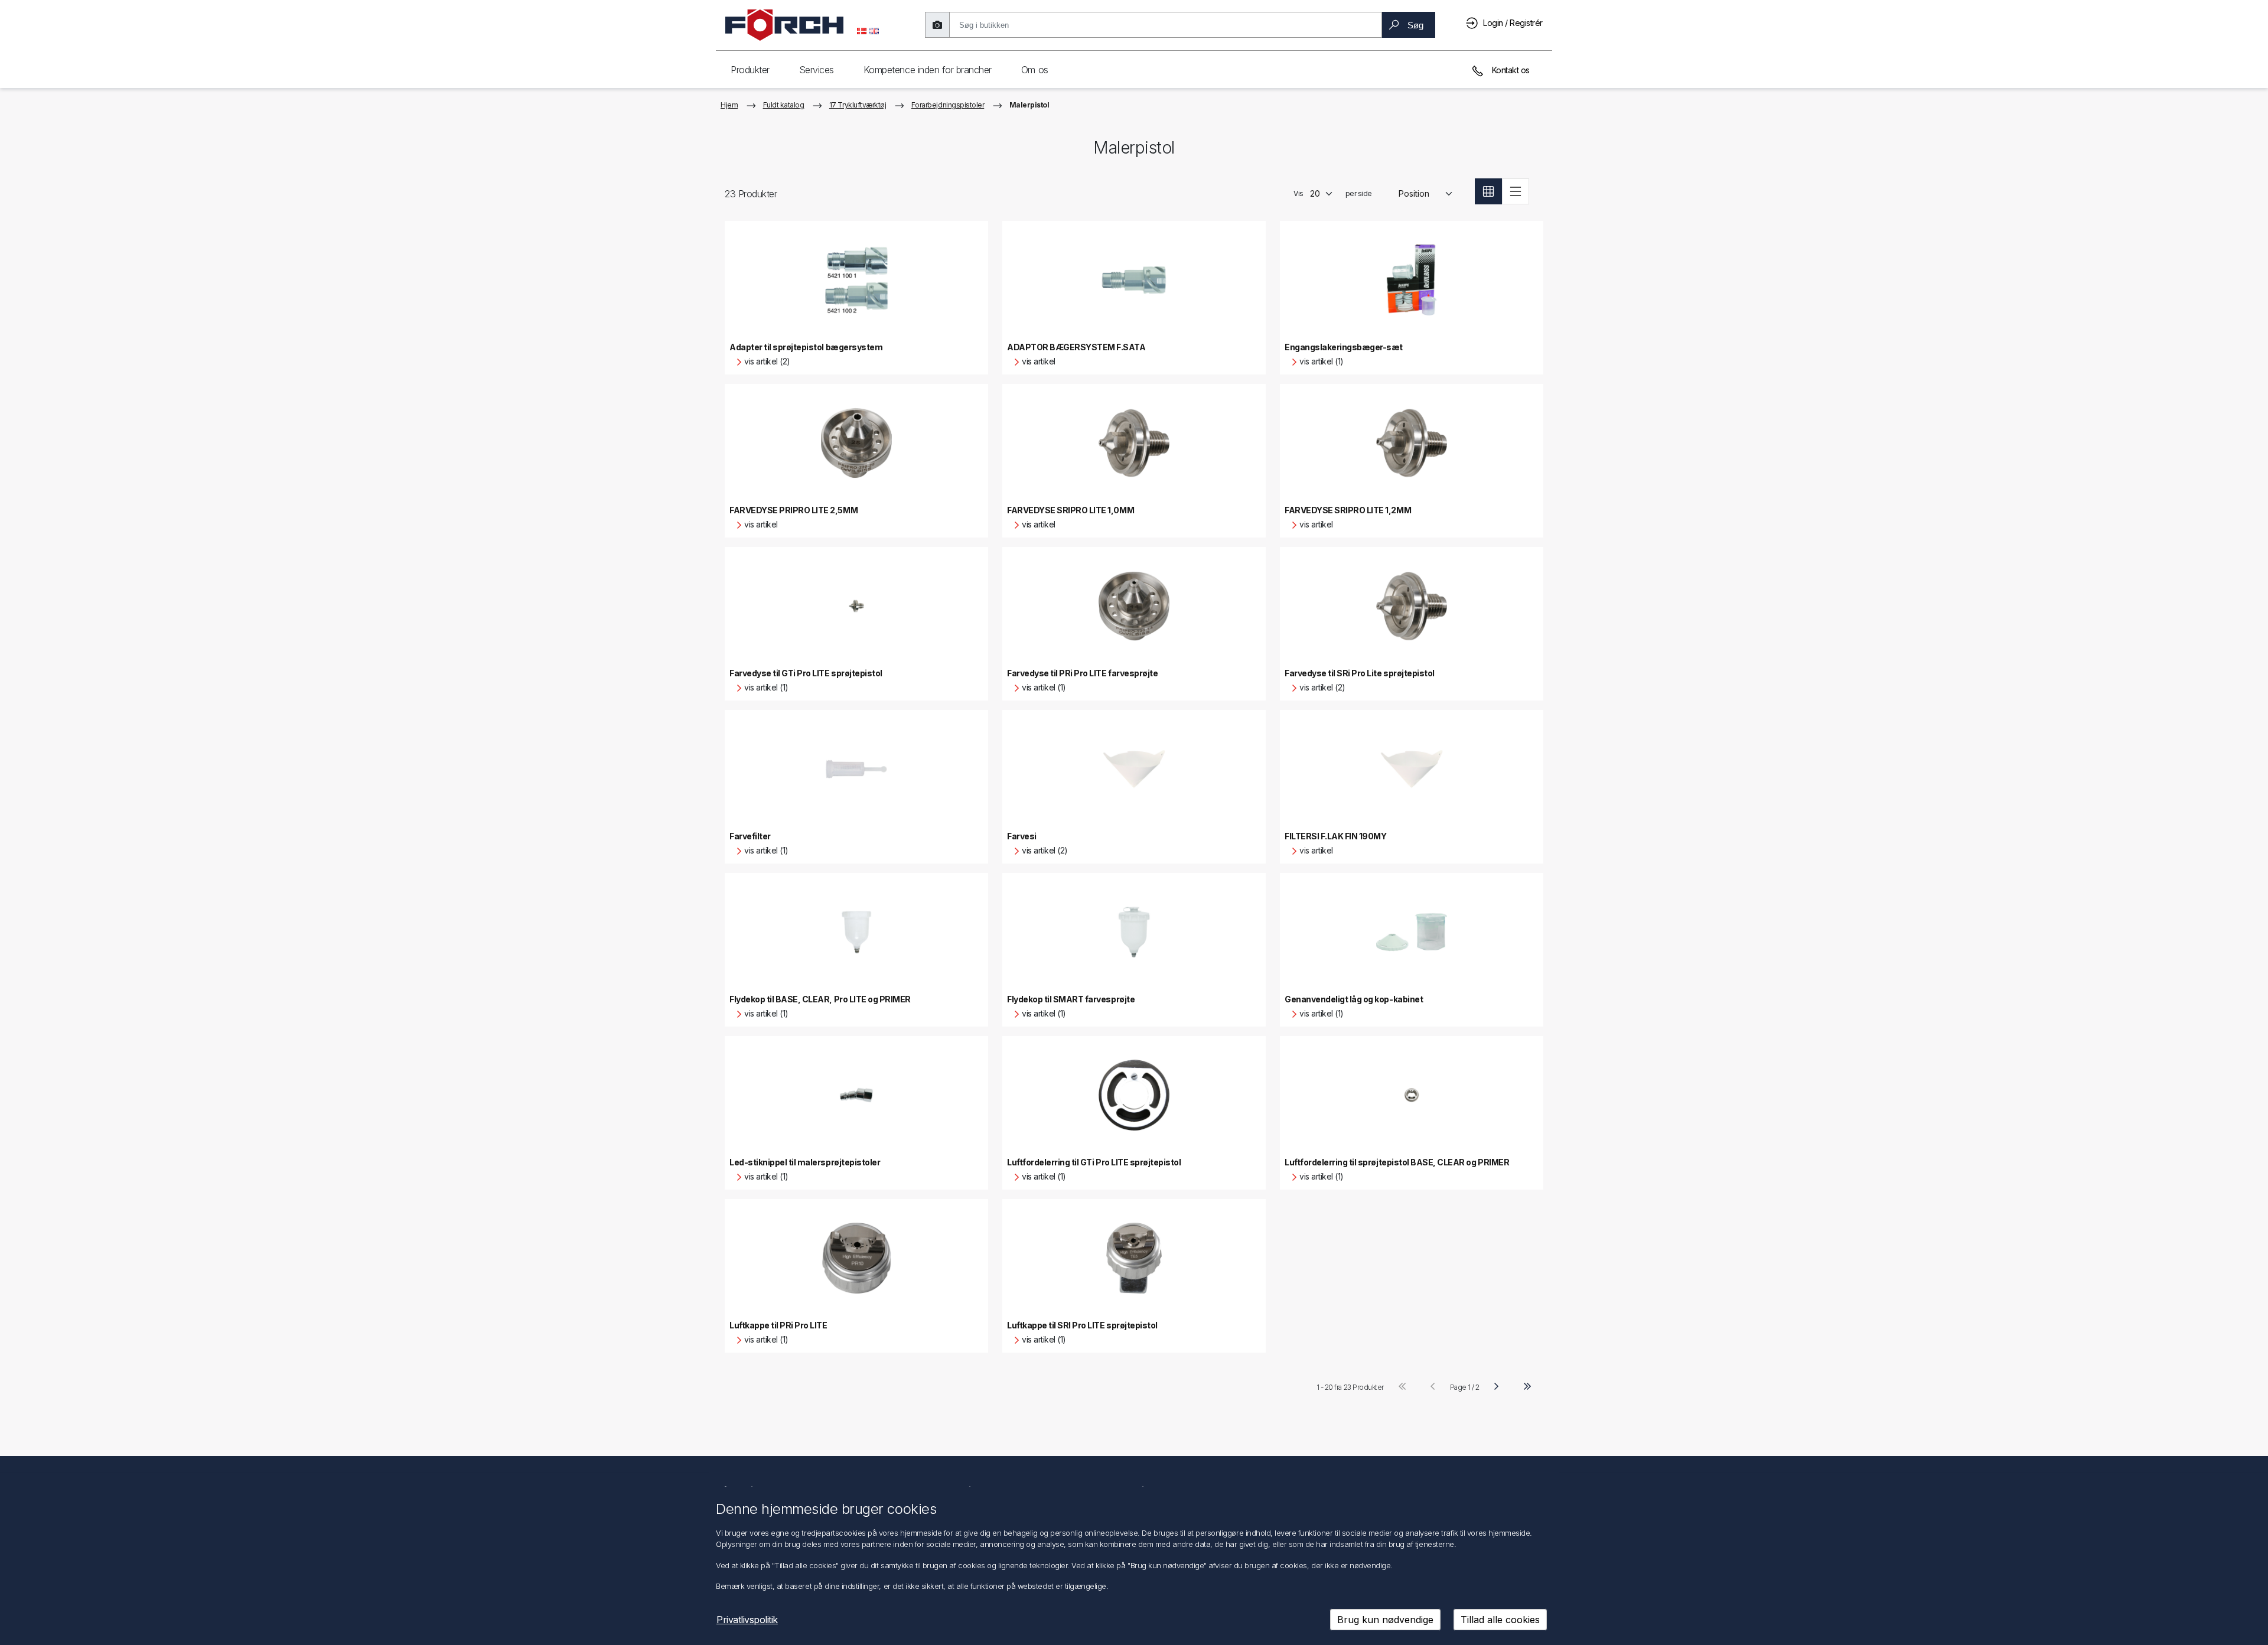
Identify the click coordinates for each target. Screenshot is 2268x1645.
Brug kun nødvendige (1385, 1620)
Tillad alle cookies (1500, 1620)
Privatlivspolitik (747, 1620)
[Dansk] (862, 30)
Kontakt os (1510, 70)
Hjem (729, 105)
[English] (874, 30)
